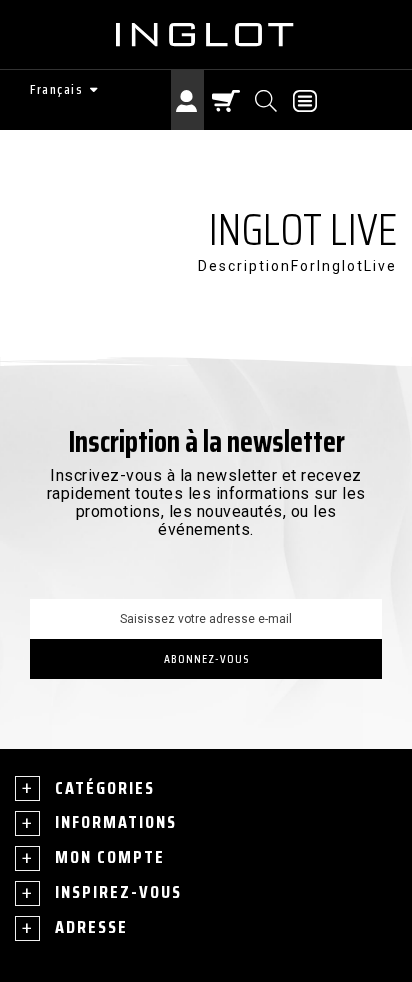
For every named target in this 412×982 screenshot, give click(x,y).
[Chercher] (267, 100)
